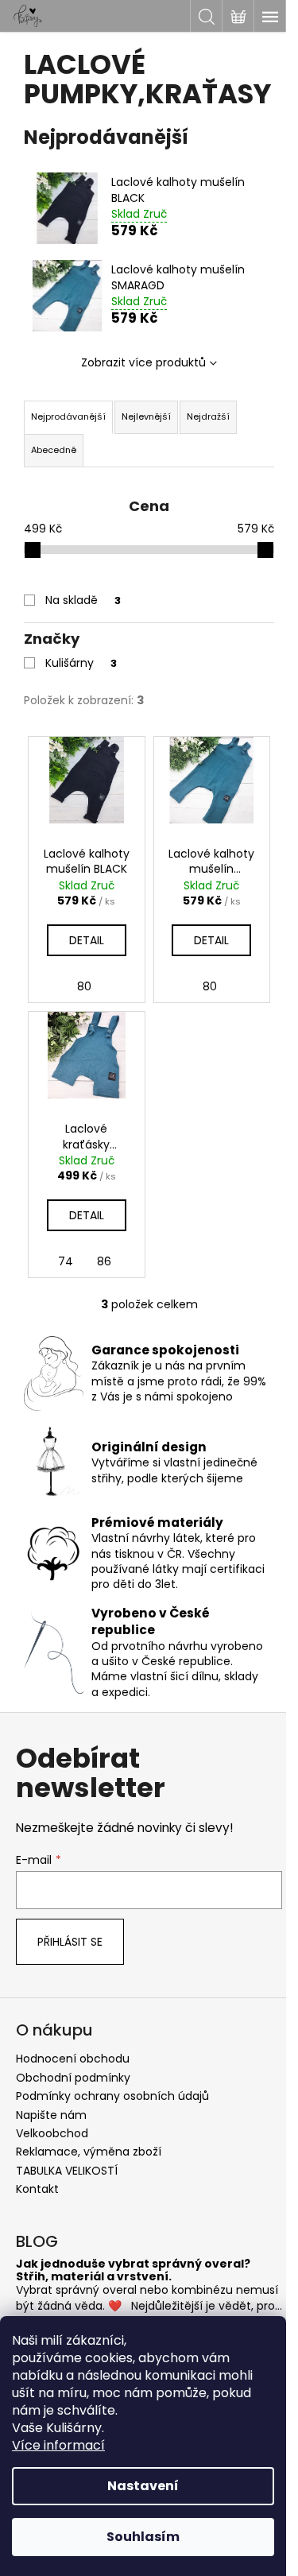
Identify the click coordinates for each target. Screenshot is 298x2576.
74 (66, 1261)
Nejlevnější (146, 416)
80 (84, 986)
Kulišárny (81, 663)
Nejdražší (208, 416)
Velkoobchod (52, 2133)
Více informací (58, 2445)
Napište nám (51, 2115)
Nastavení (143, 2486)
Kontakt (37, 2189)
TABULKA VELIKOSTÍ (67, 2171)
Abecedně (54, 450)
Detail (87, 940)
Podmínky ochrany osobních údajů (112, 2096)
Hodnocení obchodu (73, 2059)
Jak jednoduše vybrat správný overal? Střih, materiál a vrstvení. (133, 2270)
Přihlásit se (70, 1942)
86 (104, 1261)
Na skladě (83, 600)
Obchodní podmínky (73, 2078)
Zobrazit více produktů (143, 362)
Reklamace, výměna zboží (89, 2152)
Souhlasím (143, 2537)
